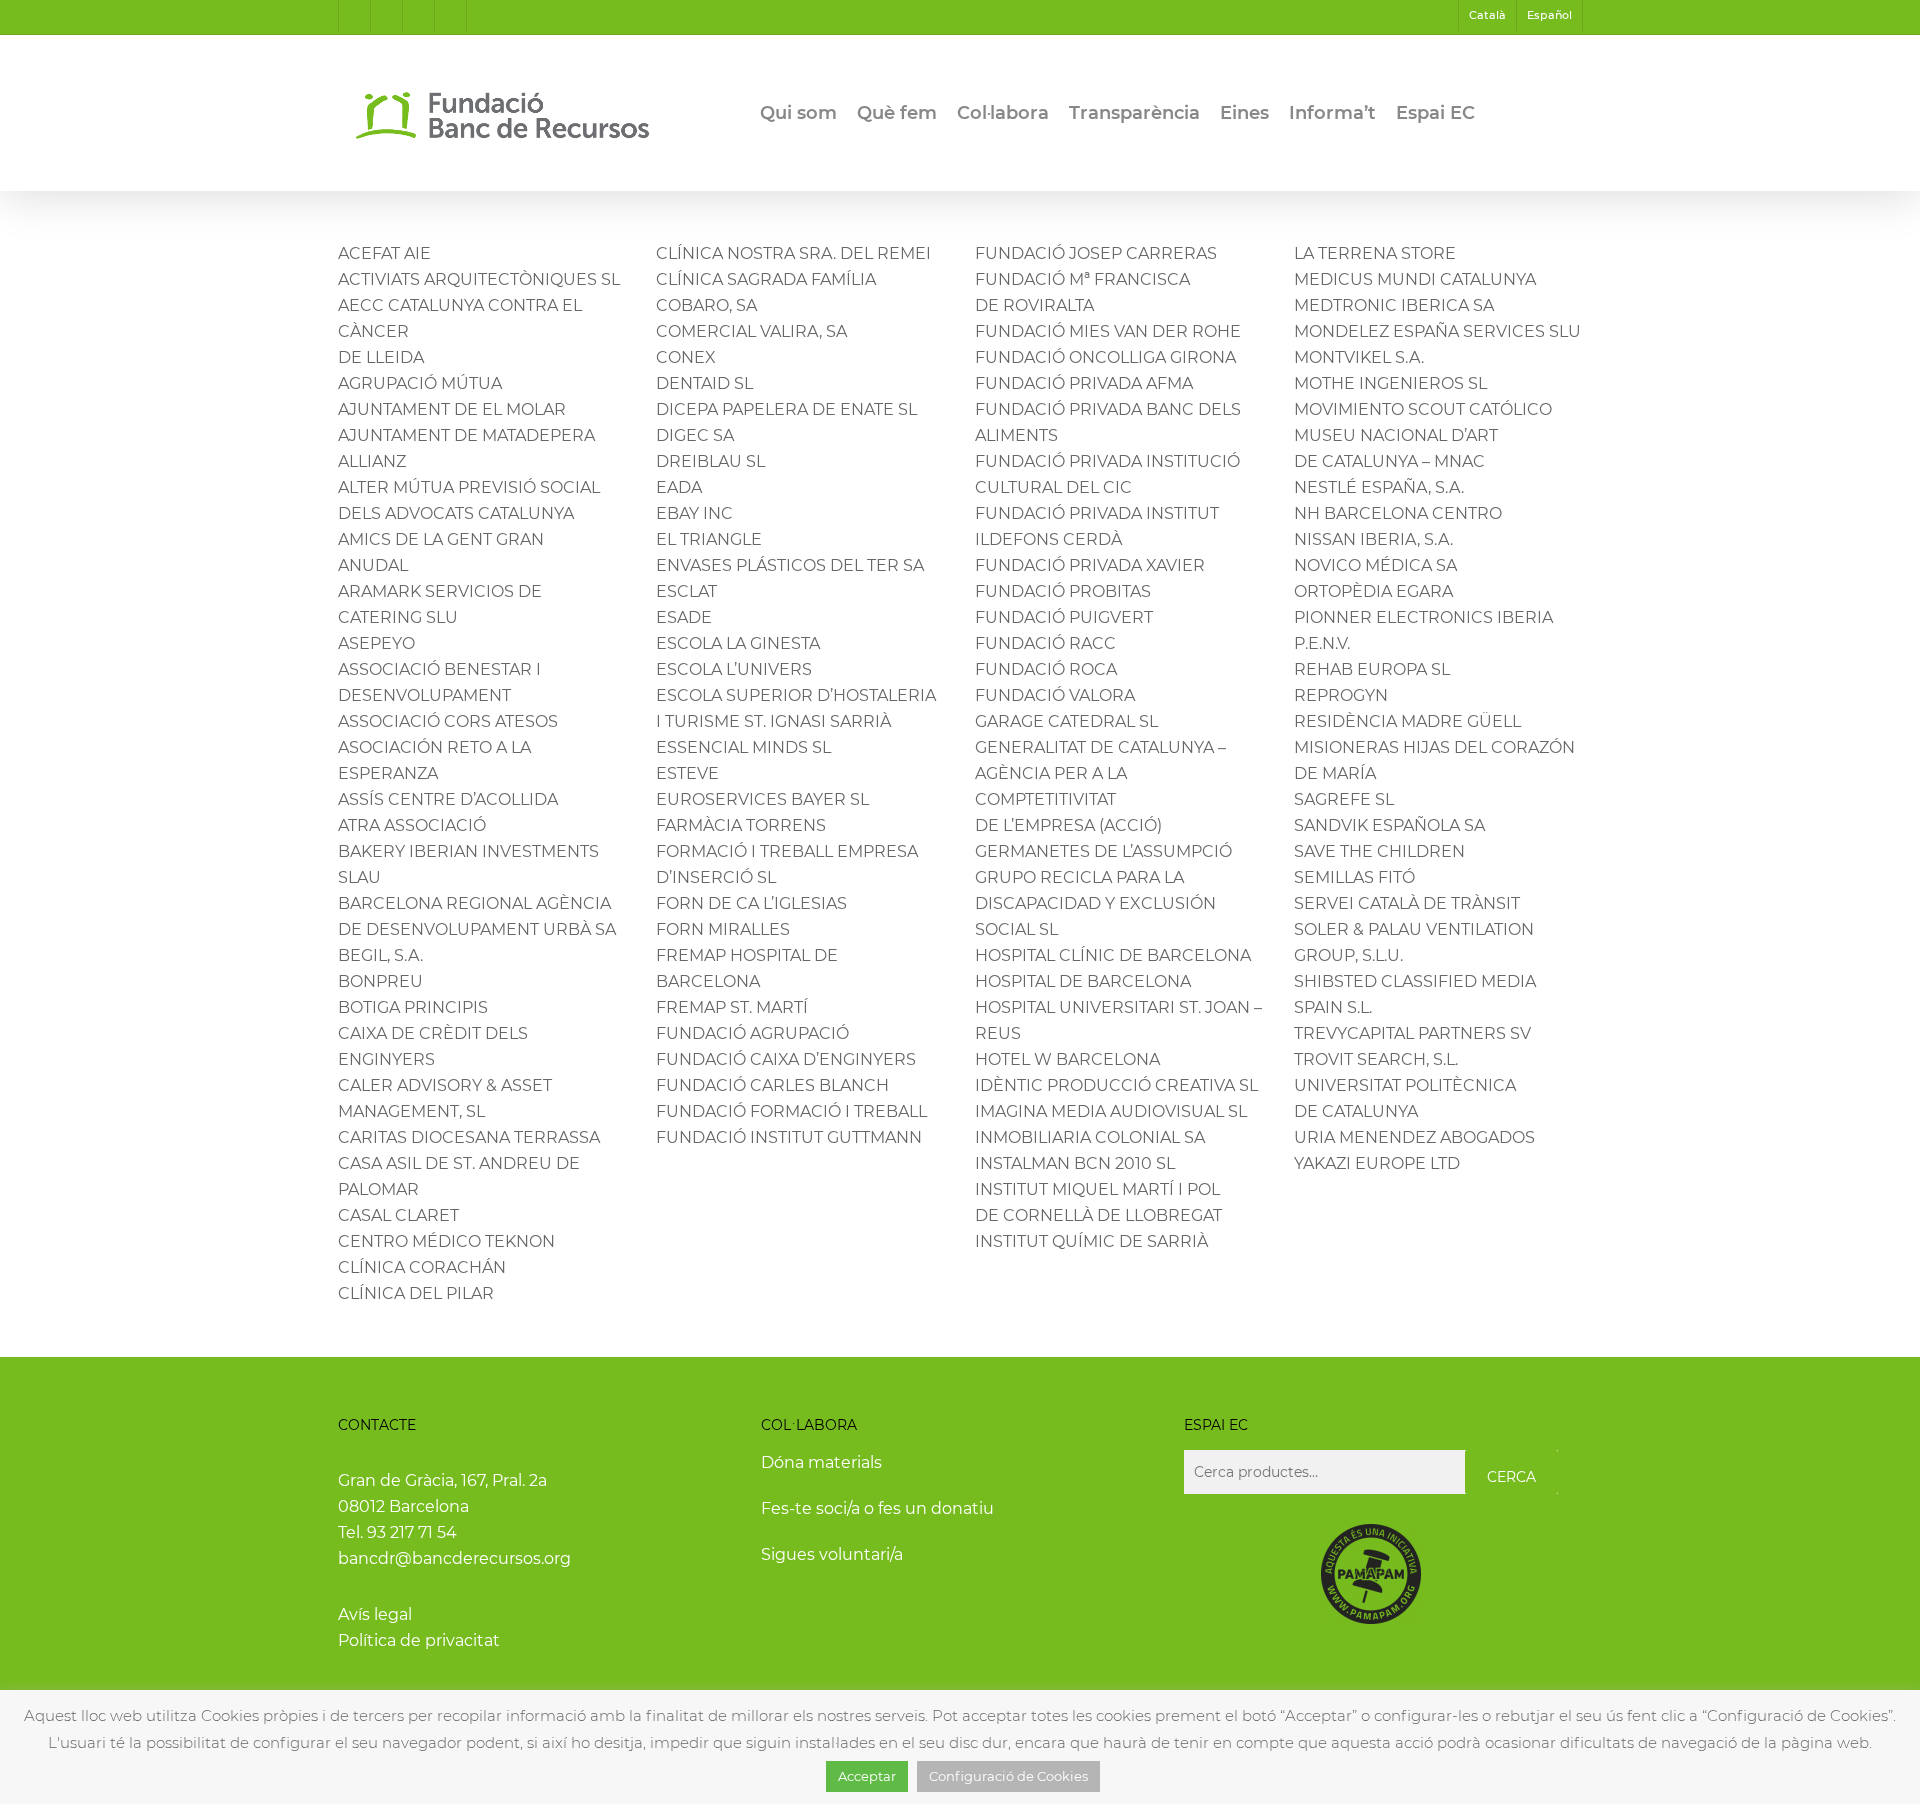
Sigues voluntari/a (832, 1554)
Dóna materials (821, 1462)
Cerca (1511, 1477)
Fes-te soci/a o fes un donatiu (877, 1508)
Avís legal (375, 1614)
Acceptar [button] (867, 1776)
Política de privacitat (419, 1640)
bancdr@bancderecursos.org (454, 1558)
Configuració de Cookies (1008, 1776)
